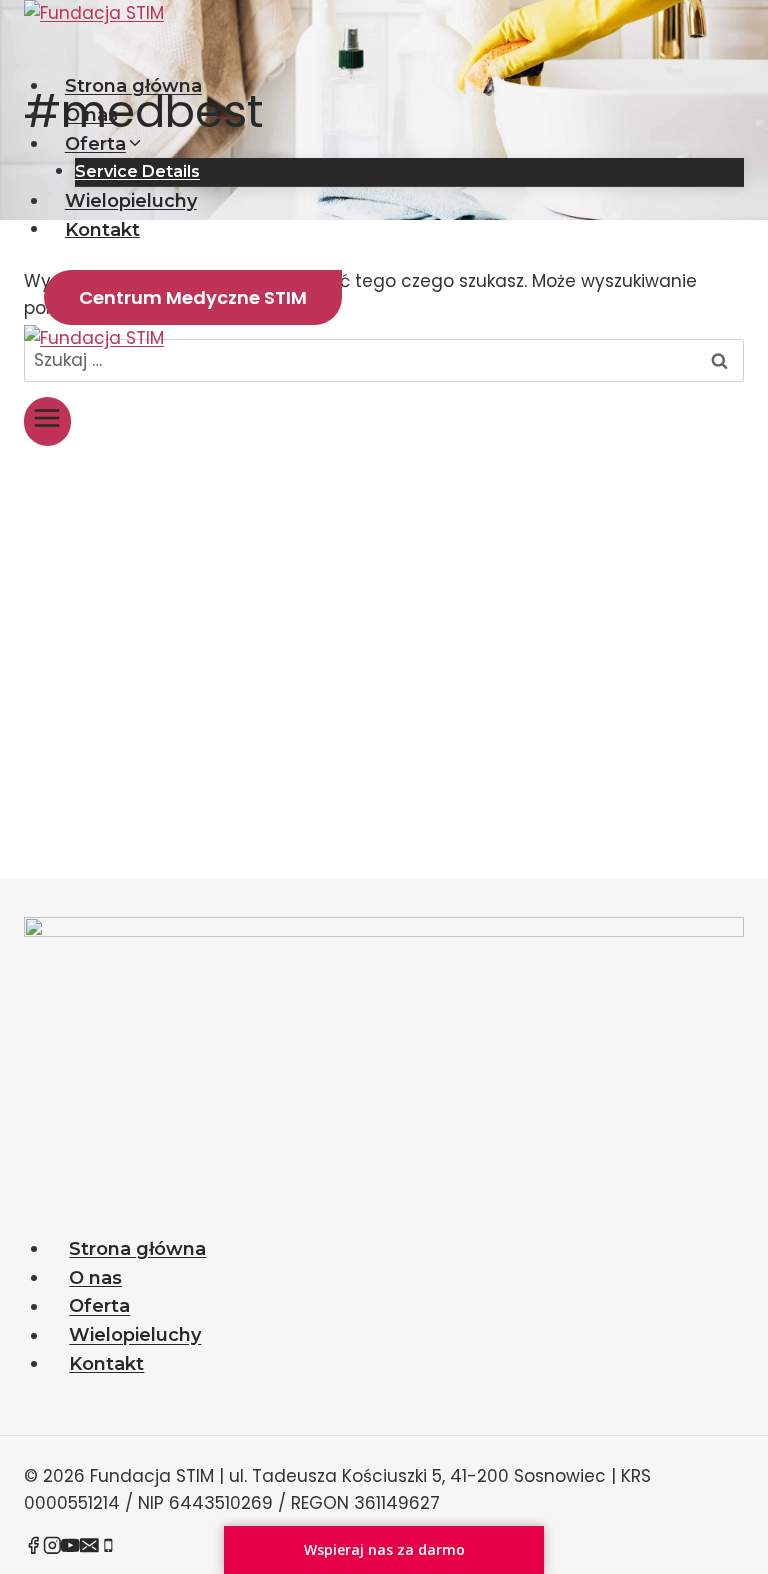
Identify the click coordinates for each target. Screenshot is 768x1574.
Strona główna (133, 86)
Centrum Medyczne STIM (193, 297)
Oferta (99, 1307)
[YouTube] (70, 1548)
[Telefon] (108, 1548)
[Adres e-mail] (89, 1548)
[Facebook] (33, 1548)
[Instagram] (52, 1548)
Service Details (137, 171)
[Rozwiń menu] (47, 421)
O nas (91, 115)
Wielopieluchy (131, 201)
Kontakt (102, 229)
